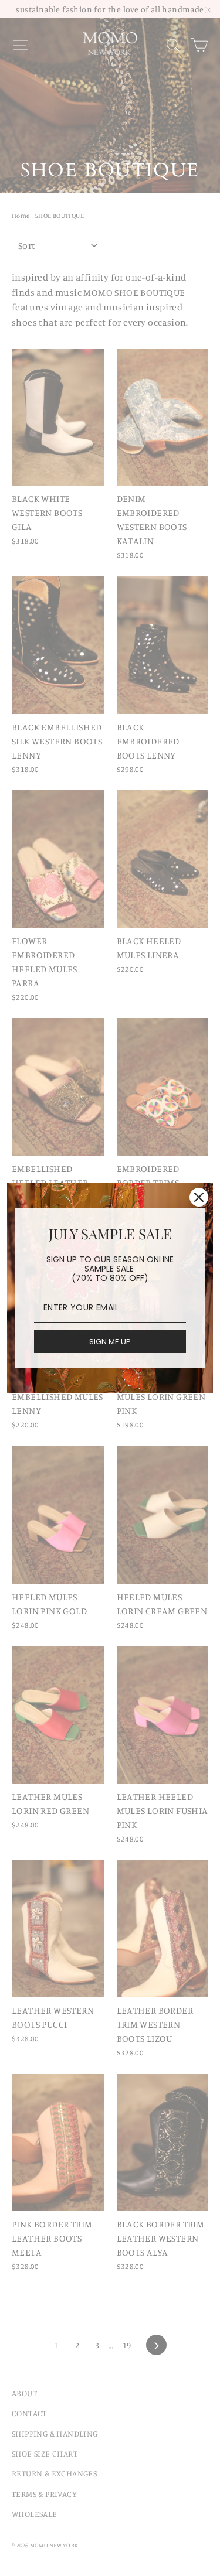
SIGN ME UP (110, 1342)
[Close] (199, 1197)
